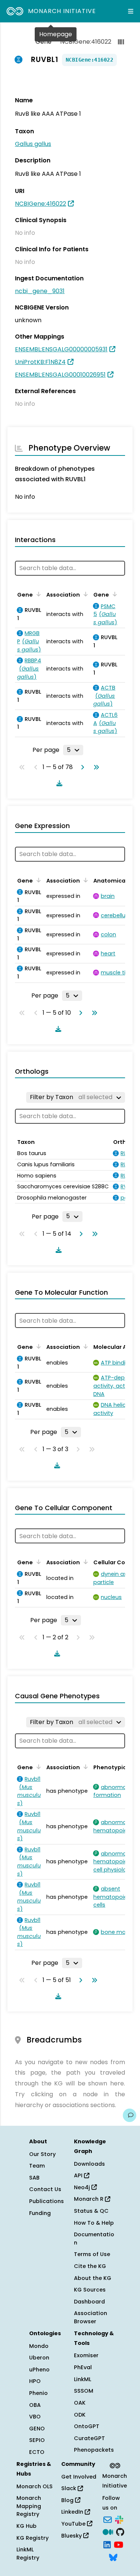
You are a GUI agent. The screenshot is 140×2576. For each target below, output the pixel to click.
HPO (35, 2381)
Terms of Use (92, 2254)
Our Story (42, 2154)
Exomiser (86, 2355)
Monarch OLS (35, 2486)
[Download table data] (58, 783)
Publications (46, 2201)
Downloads (89, 2164)
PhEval (83, 2367)
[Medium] (108, 2532)
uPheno (39, 2370)
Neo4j (83, 2187)
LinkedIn (73, 2512)
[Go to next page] (81, 767)
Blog (68, 2500)
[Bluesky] (113, 2557)
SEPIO (37, 2440)
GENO (37, 2429)
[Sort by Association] (84, 594)
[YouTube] (119, 2544)
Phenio (38, 2393)
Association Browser (91, 2317)
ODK (80, 2415)
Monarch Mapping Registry (29, 2506)
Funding (40, 2213)
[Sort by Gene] (37, 594)
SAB (34, 2178)
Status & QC (91, 2211)
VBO (35, 2417)
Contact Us (45, 2189)
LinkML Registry (28, 2554)
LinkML (83, 2379)
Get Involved (79, 2477)
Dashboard (89, 2302)
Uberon (39, 2358)
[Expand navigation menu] (131, 11)
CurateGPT (89, 2438)
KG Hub (27, 2526)
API (79, 2175)
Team (37, 2166)
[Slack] (119, 2519)
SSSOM (84, 2391)
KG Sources (90, 2290)
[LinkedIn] (107, 2544)
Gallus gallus (33, 144)
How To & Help (94, 2223)
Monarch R (89, 2199)
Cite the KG (90, 2266)
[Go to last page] (95, 767)
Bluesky (72, 2536)
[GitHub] (120, 2532)
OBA (35, 2405)
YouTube (74, 2524)
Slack (69, 2488)
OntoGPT (87, 2426)
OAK (80, 2403)
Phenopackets (94, 2450)
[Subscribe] (108, 2519)
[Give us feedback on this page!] (130, 2115)
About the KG (93, 2278)
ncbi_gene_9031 (40, 291)
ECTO (37, 2452)
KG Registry (32, 2538)
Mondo (39, 2346)
